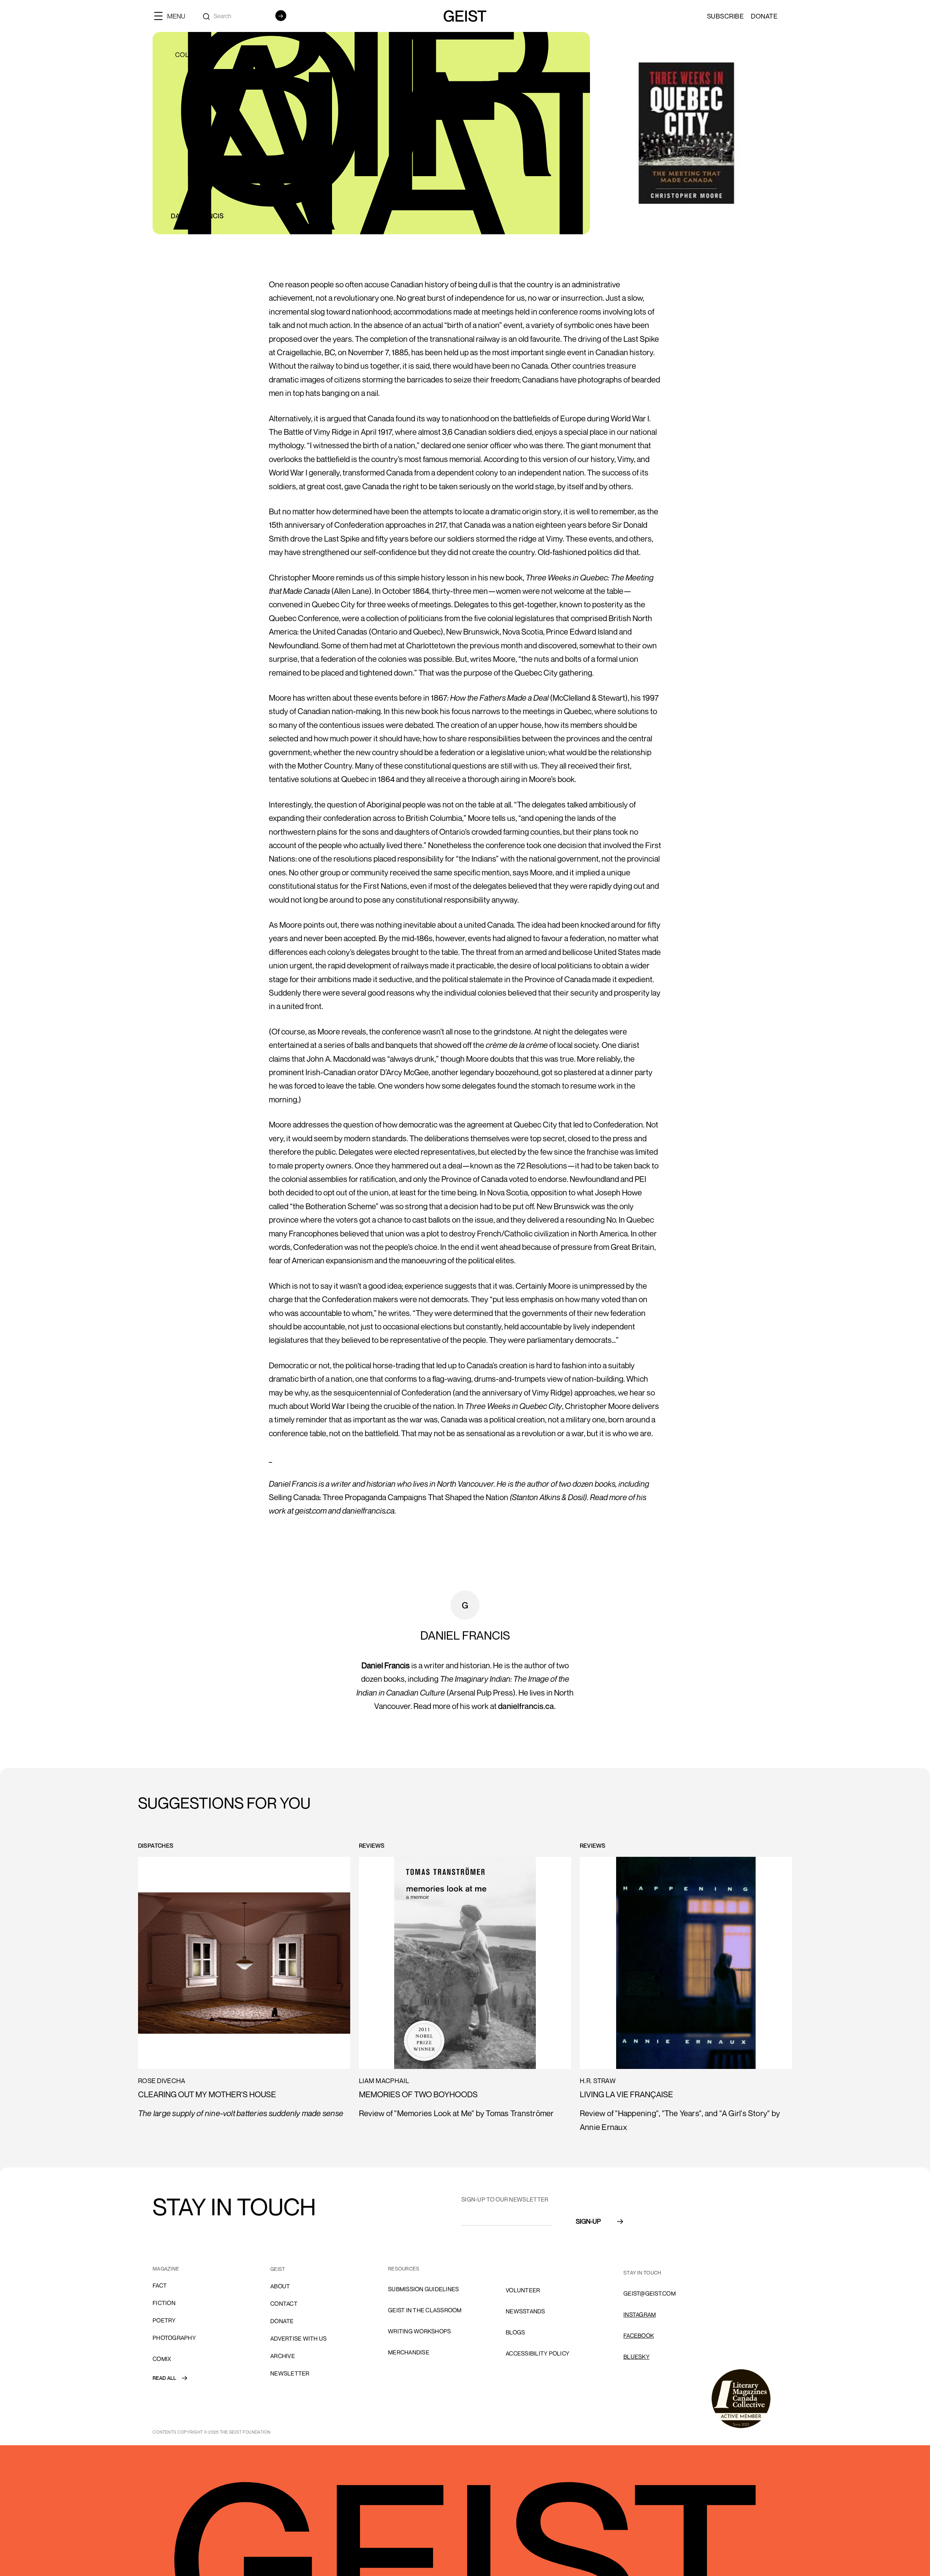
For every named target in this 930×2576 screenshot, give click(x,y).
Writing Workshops (419, 2331)
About (280, 2286)
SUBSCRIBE (725, 16)
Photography (174, 2338)
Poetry (164, 2320)
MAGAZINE (166, 2269)
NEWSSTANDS (525, 2311)
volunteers (525, 2269)
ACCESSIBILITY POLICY (537, 2353)
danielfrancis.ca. (527, 1706)
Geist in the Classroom (425, 2310)
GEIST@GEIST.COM (650, 2293)
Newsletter (290, 2373)
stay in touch (642, 2273)
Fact (160, 2285)
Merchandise (409, 2352)
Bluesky (636, 2357)
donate (282, 2321)
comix (162, 2359)
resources (404, 2269)
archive (283, 2356)
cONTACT (284, 2304)
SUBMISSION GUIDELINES (423, 2289)
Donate (764, 16)
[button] (173, 16)
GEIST (278, 2269)
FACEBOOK (639, 2336)
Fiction (164, 2303)
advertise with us (298, 2338)
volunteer (523, 2290)
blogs (515, 2332)
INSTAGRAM (640, 2314)
